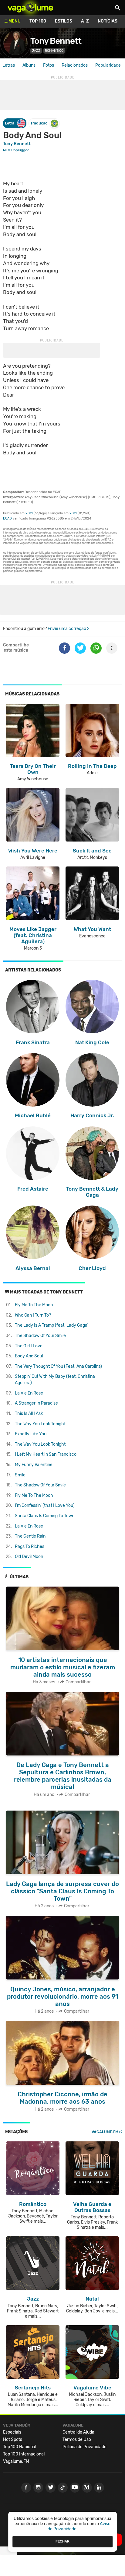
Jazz (36, 51)
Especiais (12, 2432)
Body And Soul (29, 1356)
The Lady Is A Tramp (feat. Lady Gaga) (52, 1325)
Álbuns (29, 65)
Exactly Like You (31, 1434)
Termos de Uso (77, 2439)
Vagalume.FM (105, 2132)
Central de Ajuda (78, 2432)
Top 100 (38, 21)
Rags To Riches (30, 1547)
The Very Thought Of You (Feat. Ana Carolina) (58, 1366)
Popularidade (108, 65)
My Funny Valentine (34, 1465)
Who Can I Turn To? (33, 1315)
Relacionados (75, 65)
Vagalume (30, 8)
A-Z (85, 21)
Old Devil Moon (29, 1557)
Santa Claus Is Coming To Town (45, 1516)
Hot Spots (13, 2439)
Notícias (108, 21)
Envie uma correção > (68, 629)
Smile (20, 1475)
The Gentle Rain (30, 1536)
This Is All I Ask (29, 1414)
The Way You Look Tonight (40, 1424)
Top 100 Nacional (20, 2447)
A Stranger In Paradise (36, 1403)
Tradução (39, 123)
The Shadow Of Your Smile (40, 1336)
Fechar (62, 2541)
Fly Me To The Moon (34, 1305)
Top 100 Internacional (24, 2454)
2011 (29, 513)
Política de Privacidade (84, 2447)
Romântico (54, 51)
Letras (9, 65)
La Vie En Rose (29, 1393)
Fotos (49, 65)
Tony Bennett (56, 41)
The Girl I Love (29, 1346)
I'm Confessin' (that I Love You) (45, 1505)
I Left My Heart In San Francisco (46, 1454)
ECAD (7, 518)
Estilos (64, 21)
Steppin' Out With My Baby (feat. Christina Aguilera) (55, 1380)
